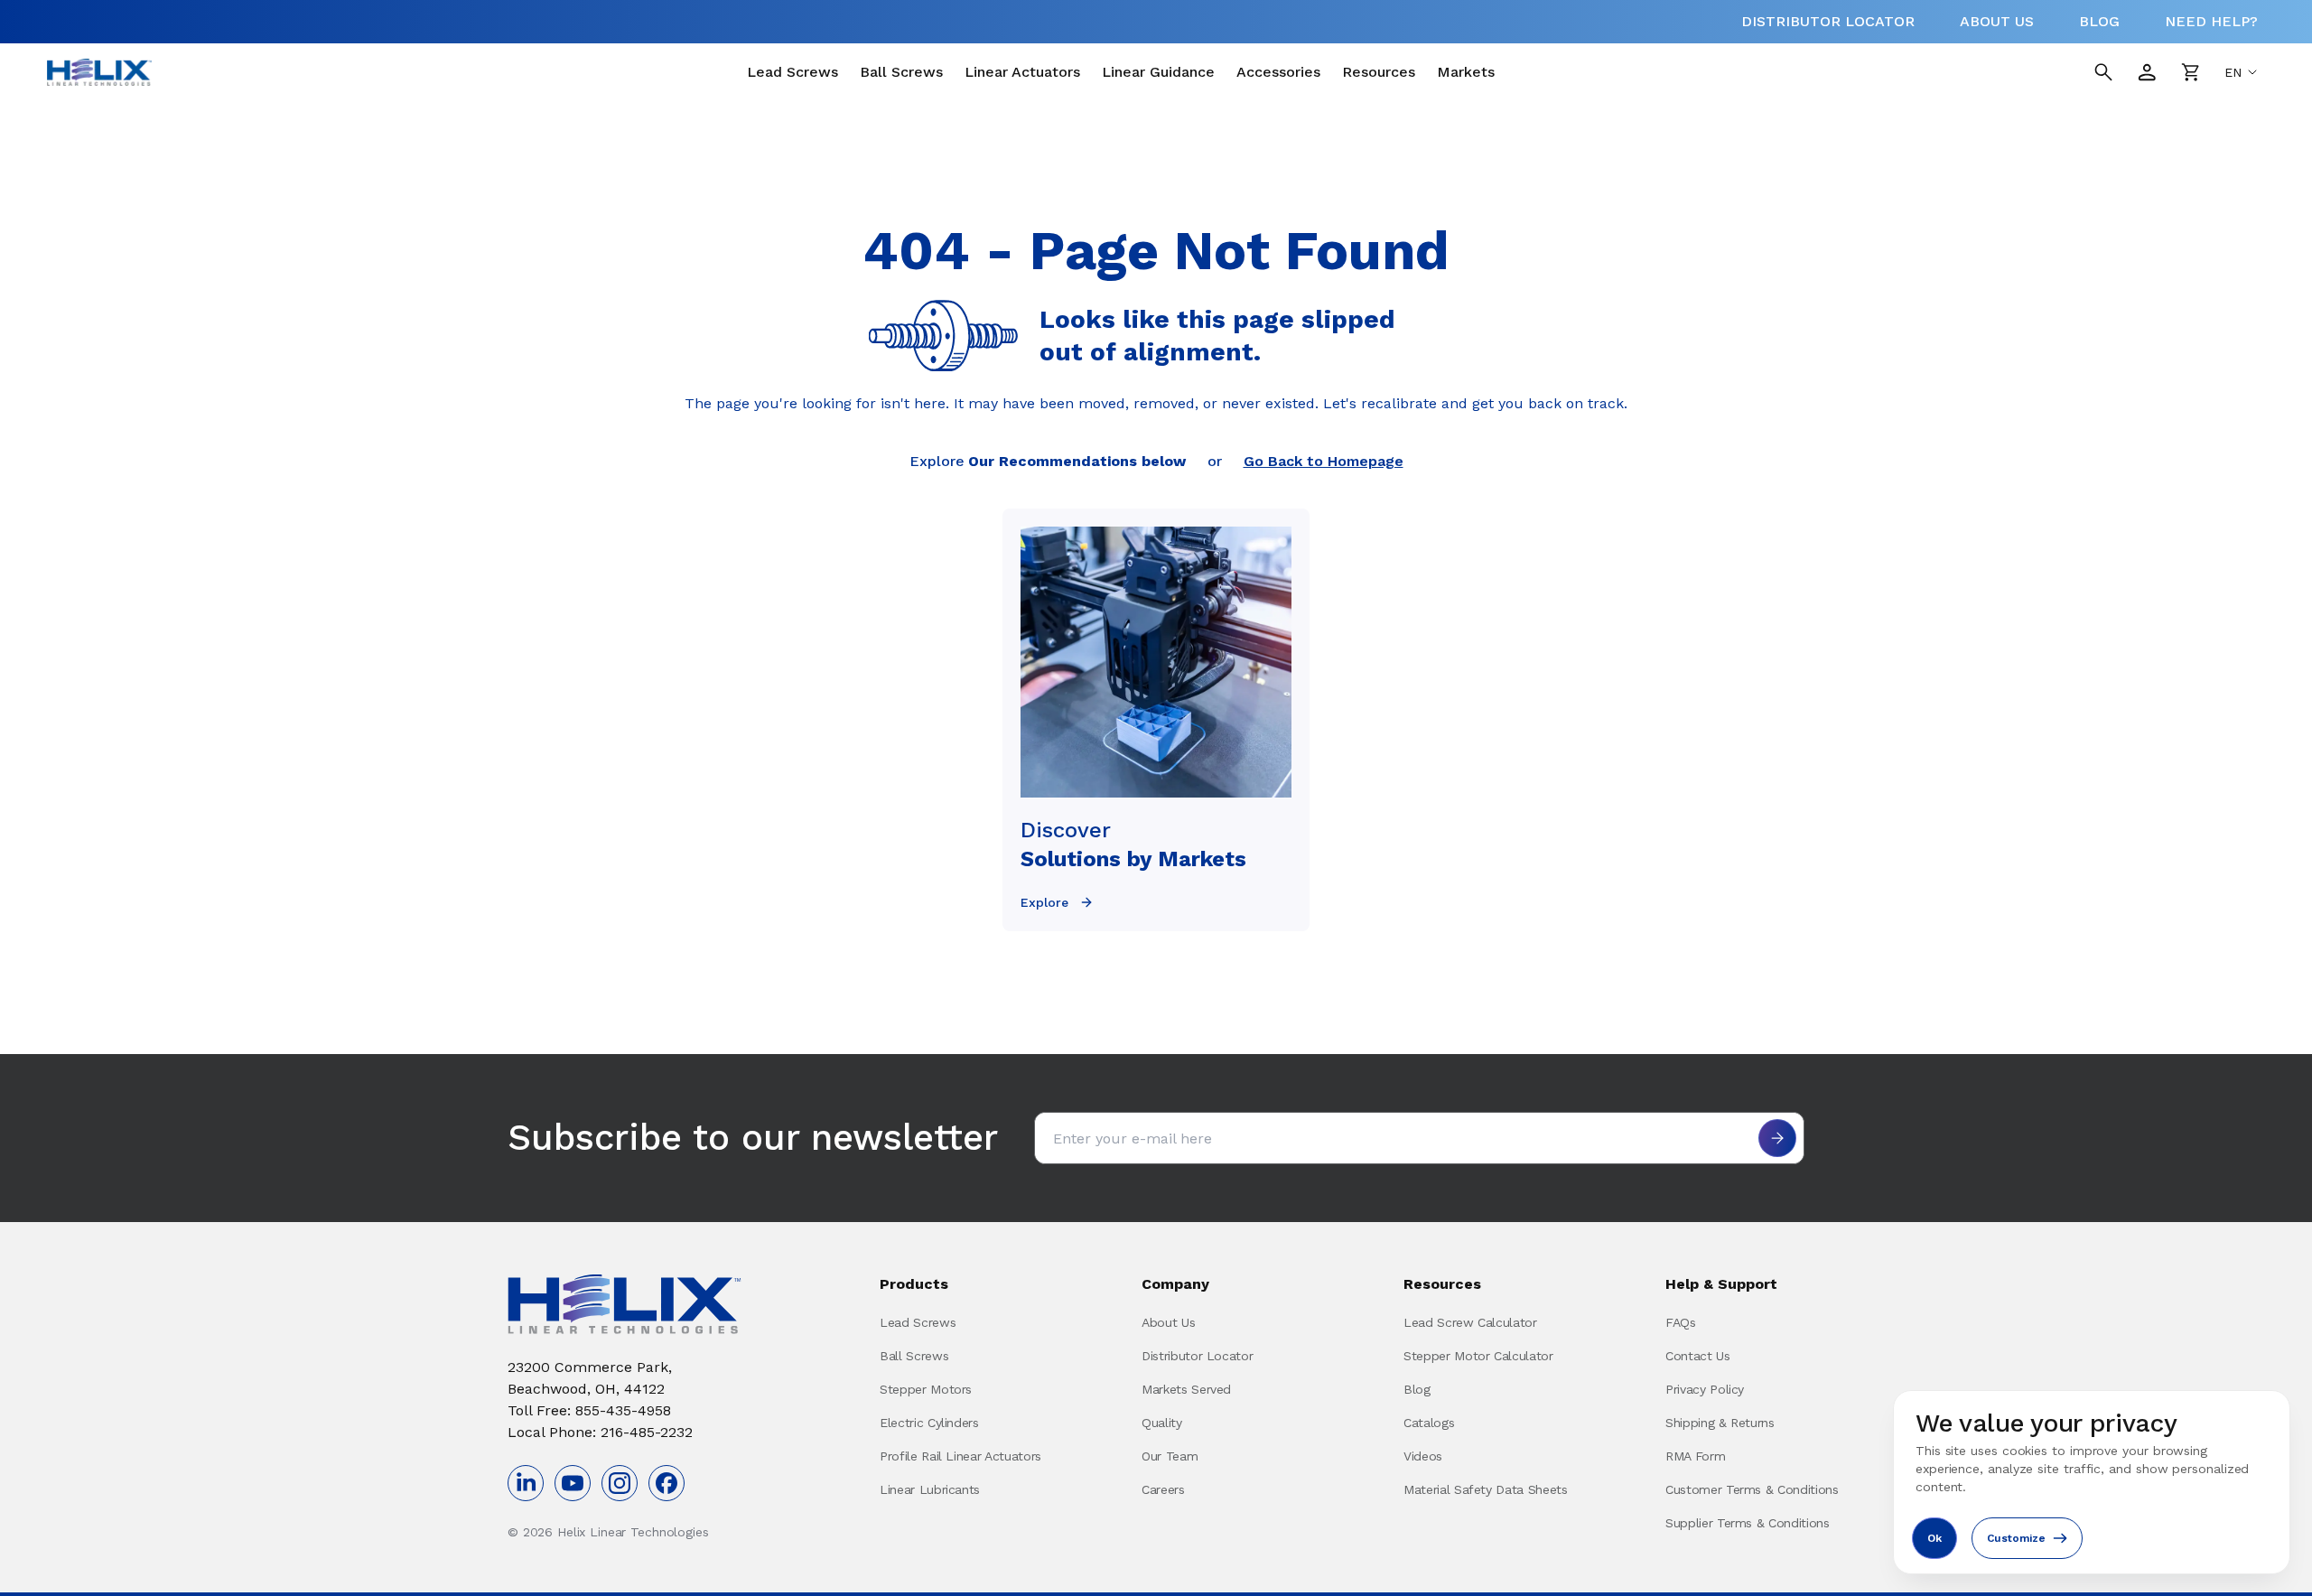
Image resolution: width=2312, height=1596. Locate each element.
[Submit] (1777, 1138)
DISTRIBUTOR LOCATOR (1828, 21)
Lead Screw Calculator (1470, 1322)
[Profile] (2147, 72)
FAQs (1681, 1322)
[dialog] (2092, 1482)
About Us (1168, 1322)
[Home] (99, 72)
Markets (1466, 72)
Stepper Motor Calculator (1478, 1356)
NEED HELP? (2211, 21)
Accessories (1278, 72)
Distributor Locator (1197, 1356)
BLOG (2099, 21)
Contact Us (1698, 1356)
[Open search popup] (2103, 72)
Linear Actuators (1022, 72)
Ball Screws (901, 72)
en (2233, 72)
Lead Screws (792, 72)
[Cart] (2190, 72)
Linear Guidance (1158, 72)
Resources (1379, 72)
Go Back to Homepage (1324, 461)
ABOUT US (1997, 21)
